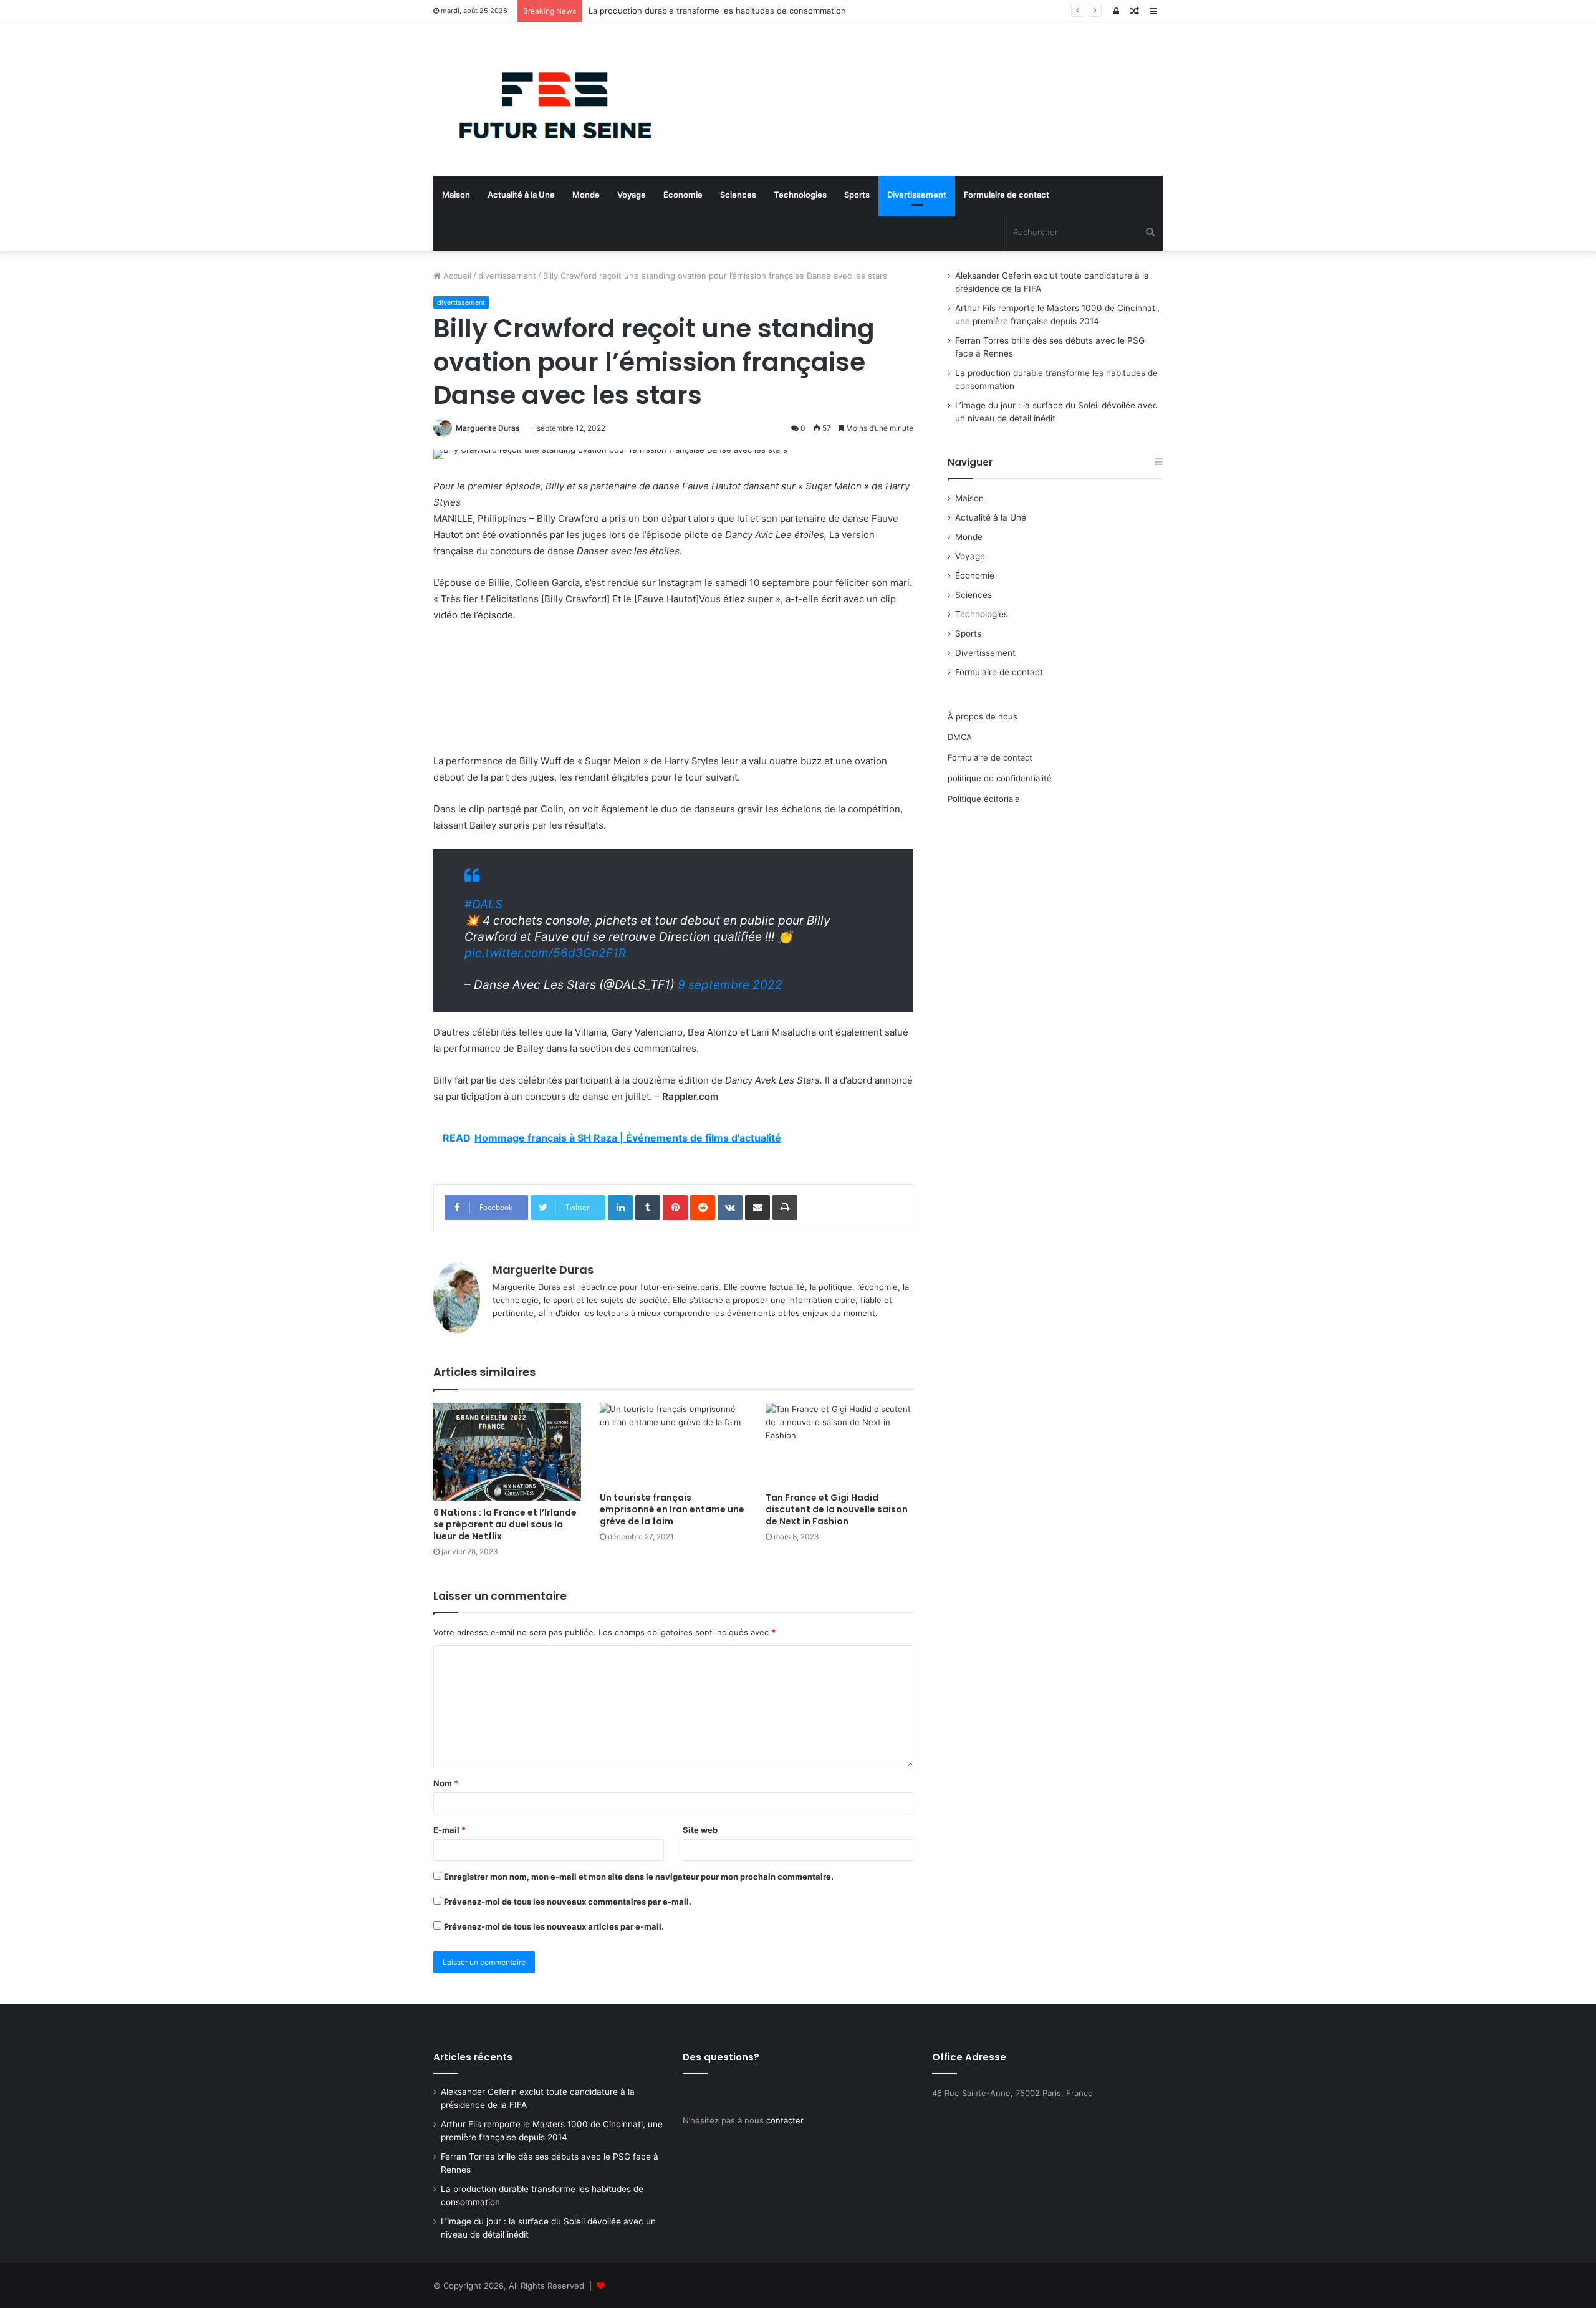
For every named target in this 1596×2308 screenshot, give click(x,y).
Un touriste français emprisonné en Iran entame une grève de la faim (672, 1509)
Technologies (800, 195)
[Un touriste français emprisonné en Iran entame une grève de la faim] (674, 1444)
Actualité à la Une (521, 195)
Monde (586, 195)
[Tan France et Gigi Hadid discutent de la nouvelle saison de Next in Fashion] (839, 1444)
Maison (456, 195)
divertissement (507, 276)
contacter (785, 2120)
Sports (857, 195)
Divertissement (917, 195)
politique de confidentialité (1000, 778)
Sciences (738, 195)
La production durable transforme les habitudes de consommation (717, 11)
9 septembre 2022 (730, 985)
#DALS (483, 904)
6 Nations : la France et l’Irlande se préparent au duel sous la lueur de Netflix (505, 1524)
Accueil (456, 276)
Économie (683, 195)
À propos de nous (983, 716)
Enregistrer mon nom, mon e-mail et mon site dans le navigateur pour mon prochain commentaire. (639, 1877)
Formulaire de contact (1007, 195)
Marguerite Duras (488, 428)
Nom (446, 1783)
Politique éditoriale (984, 799)
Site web (700, 1830)
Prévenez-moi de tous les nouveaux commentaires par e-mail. (568, 1902)
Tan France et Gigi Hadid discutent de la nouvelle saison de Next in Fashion (837, 1509)
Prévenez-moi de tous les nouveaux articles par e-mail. (554, 1926)
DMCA (960, 737)
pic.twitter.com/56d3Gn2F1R (545, 953)
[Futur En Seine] (549, 99)
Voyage (632, 195)
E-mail (449, 1830)
